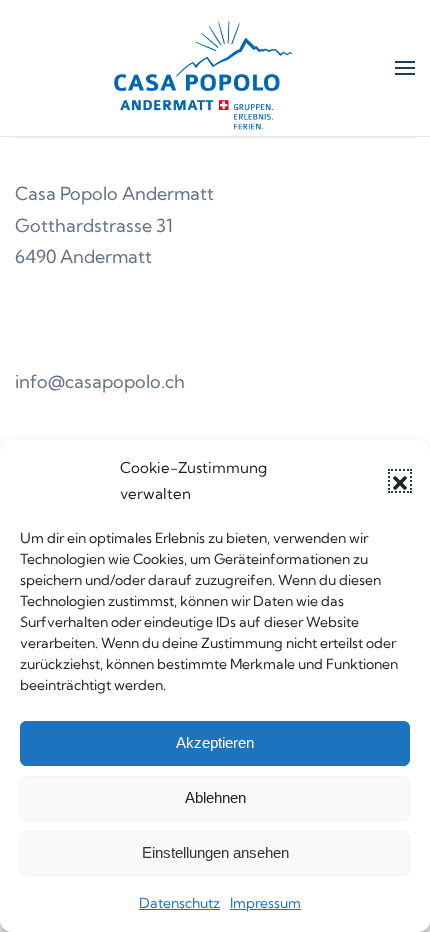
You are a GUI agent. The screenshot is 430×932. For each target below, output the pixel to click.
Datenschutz (179, 903)
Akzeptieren (215, 742)
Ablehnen (215, 797)
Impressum (265, 903)
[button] (400, 481)
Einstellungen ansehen (215, 852)
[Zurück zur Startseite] (205, 68)
